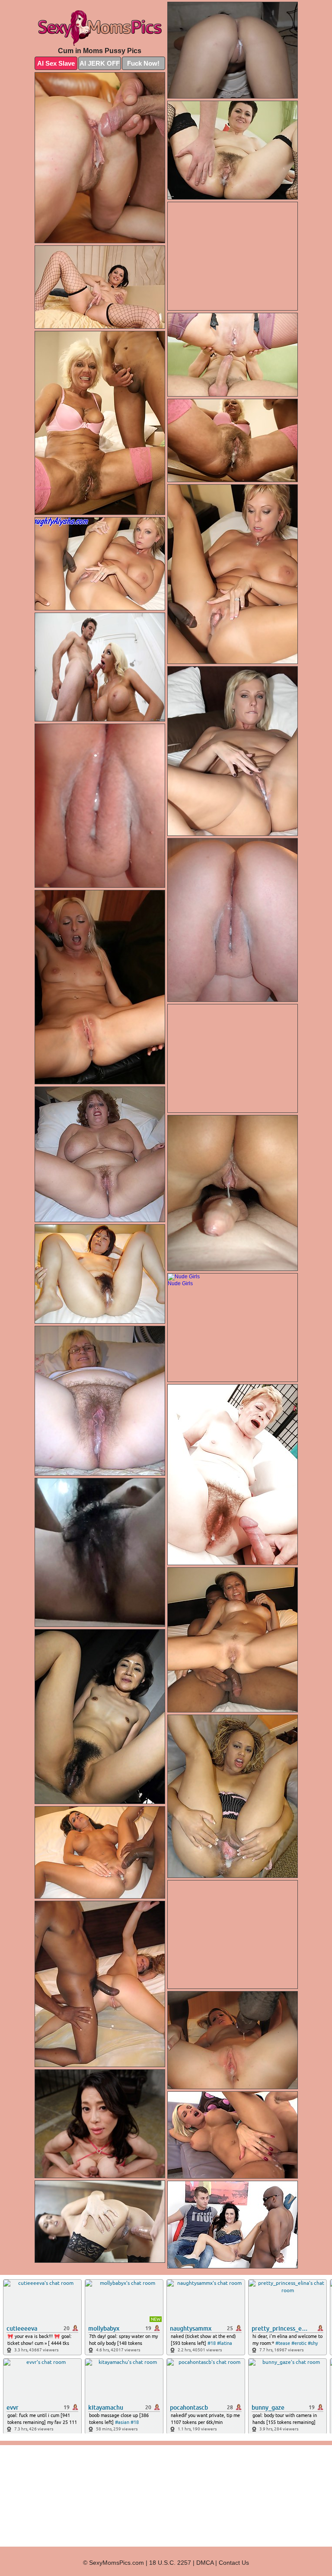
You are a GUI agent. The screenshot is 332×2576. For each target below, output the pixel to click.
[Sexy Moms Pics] (100, 26)
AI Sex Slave (56, 63)
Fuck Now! (143, 63)
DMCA (205, 2563)
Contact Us (234, 2563)
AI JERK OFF (100, 63)
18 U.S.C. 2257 (170, 2563)
